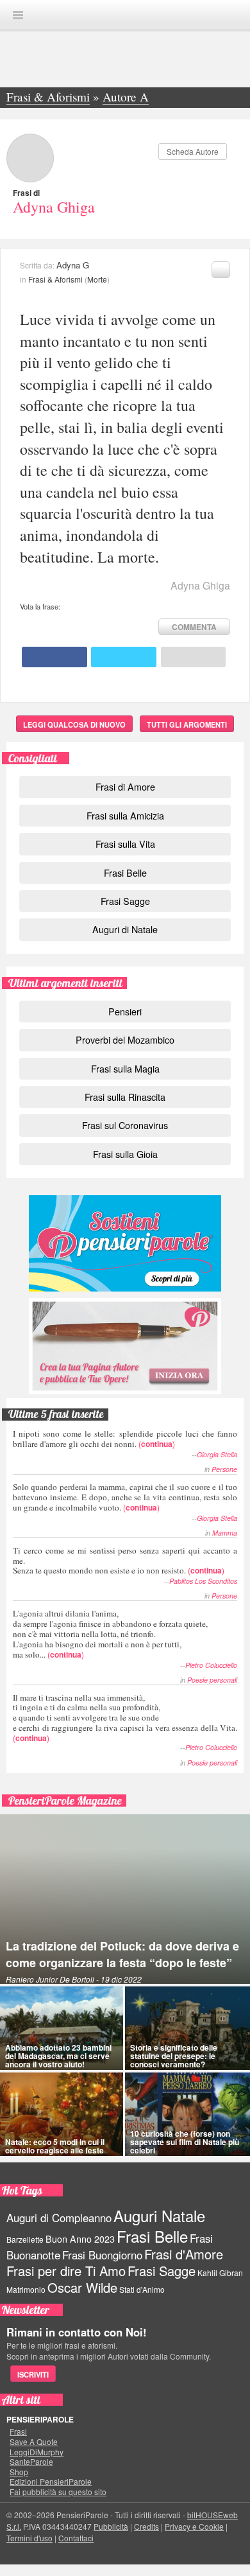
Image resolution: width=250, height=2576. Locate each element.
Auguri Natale (159, 2215)
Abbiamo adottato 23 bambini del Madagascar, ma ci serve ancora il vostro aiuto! (58, 2056)
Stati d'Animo (142, 2289)
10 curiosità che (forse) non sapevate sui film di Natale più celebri (185, 2142)
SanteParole (31, 2462)
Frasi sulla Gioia (125, 1154)
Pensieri (125, 1011)
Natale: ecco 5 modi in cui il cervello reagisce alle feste (55, 2146)
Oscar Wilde (82, 2287)
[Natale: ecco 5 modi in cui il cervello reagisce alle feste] (62, 2114)
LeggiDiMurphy (37, 2452)
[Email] (194, 657)
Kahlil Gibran (220, 2273)
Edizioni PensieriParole (51, 2482)
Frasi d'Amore (184, 2254)
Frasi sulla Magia (125, 1068)
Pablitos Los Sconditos (203, 1581)
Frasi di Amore (125, 786)
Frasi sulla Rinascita (125, 1097)
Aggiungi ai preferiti (221, 270)
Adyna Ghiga (54, 207)
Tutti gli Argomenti (187, 724)
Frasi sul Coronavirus (125, 1125)
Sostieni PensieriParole (125, 1243)
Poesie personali (212, 1680)
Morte (97, 279)
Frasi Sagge (125, 901)
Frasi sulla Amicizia (125, 815)
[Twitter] (124, 657)
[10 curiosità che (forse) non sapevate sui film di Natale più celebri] (188, 2114)
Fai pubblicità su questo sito (58, 2492)
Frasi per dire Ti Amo (66, 2271)
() (125, 1438)
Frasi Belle (125, 872)
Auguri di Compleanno (59, 2218)
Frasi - (125, 14)
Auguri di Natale (125, 929)
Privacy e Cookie (194, 2526)
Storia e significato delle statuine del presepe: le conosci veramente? (174, 2056)
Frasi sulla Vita (125, 844)
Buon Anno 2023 (80, 2239)
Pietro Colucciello (211, 1665)
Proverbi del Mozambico (125, 1039)
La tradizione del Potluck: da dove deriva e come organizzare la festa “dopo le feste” (122, 1954)
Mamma (225, 1533)
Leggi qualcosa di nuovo (74, 724)
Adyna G (73, 265)
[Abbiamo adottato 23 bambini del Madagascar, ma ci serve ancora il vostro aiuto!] (62, 2028)
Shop (19, 2472)
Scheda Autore (193, 151)
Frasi (18, 2431)
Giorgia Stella (217, 1454)
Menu (18, 15)
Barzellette (25, 2239)
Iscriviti (33, 2374)
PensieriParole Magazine (65, 1801)
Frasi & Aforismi (55, 279)
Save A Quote (34, 2442)
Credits (146, 2526)
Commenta (194, 627)
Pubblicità (111, 2526)
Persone (224, 1469)
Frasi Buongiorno (102, 2255)
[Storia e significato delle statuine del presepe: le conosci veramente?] (188, 2028)
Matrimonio (26, 2289)
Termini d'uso (29, 2538)
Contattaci (76, 2538)
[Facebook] (54, 657)
